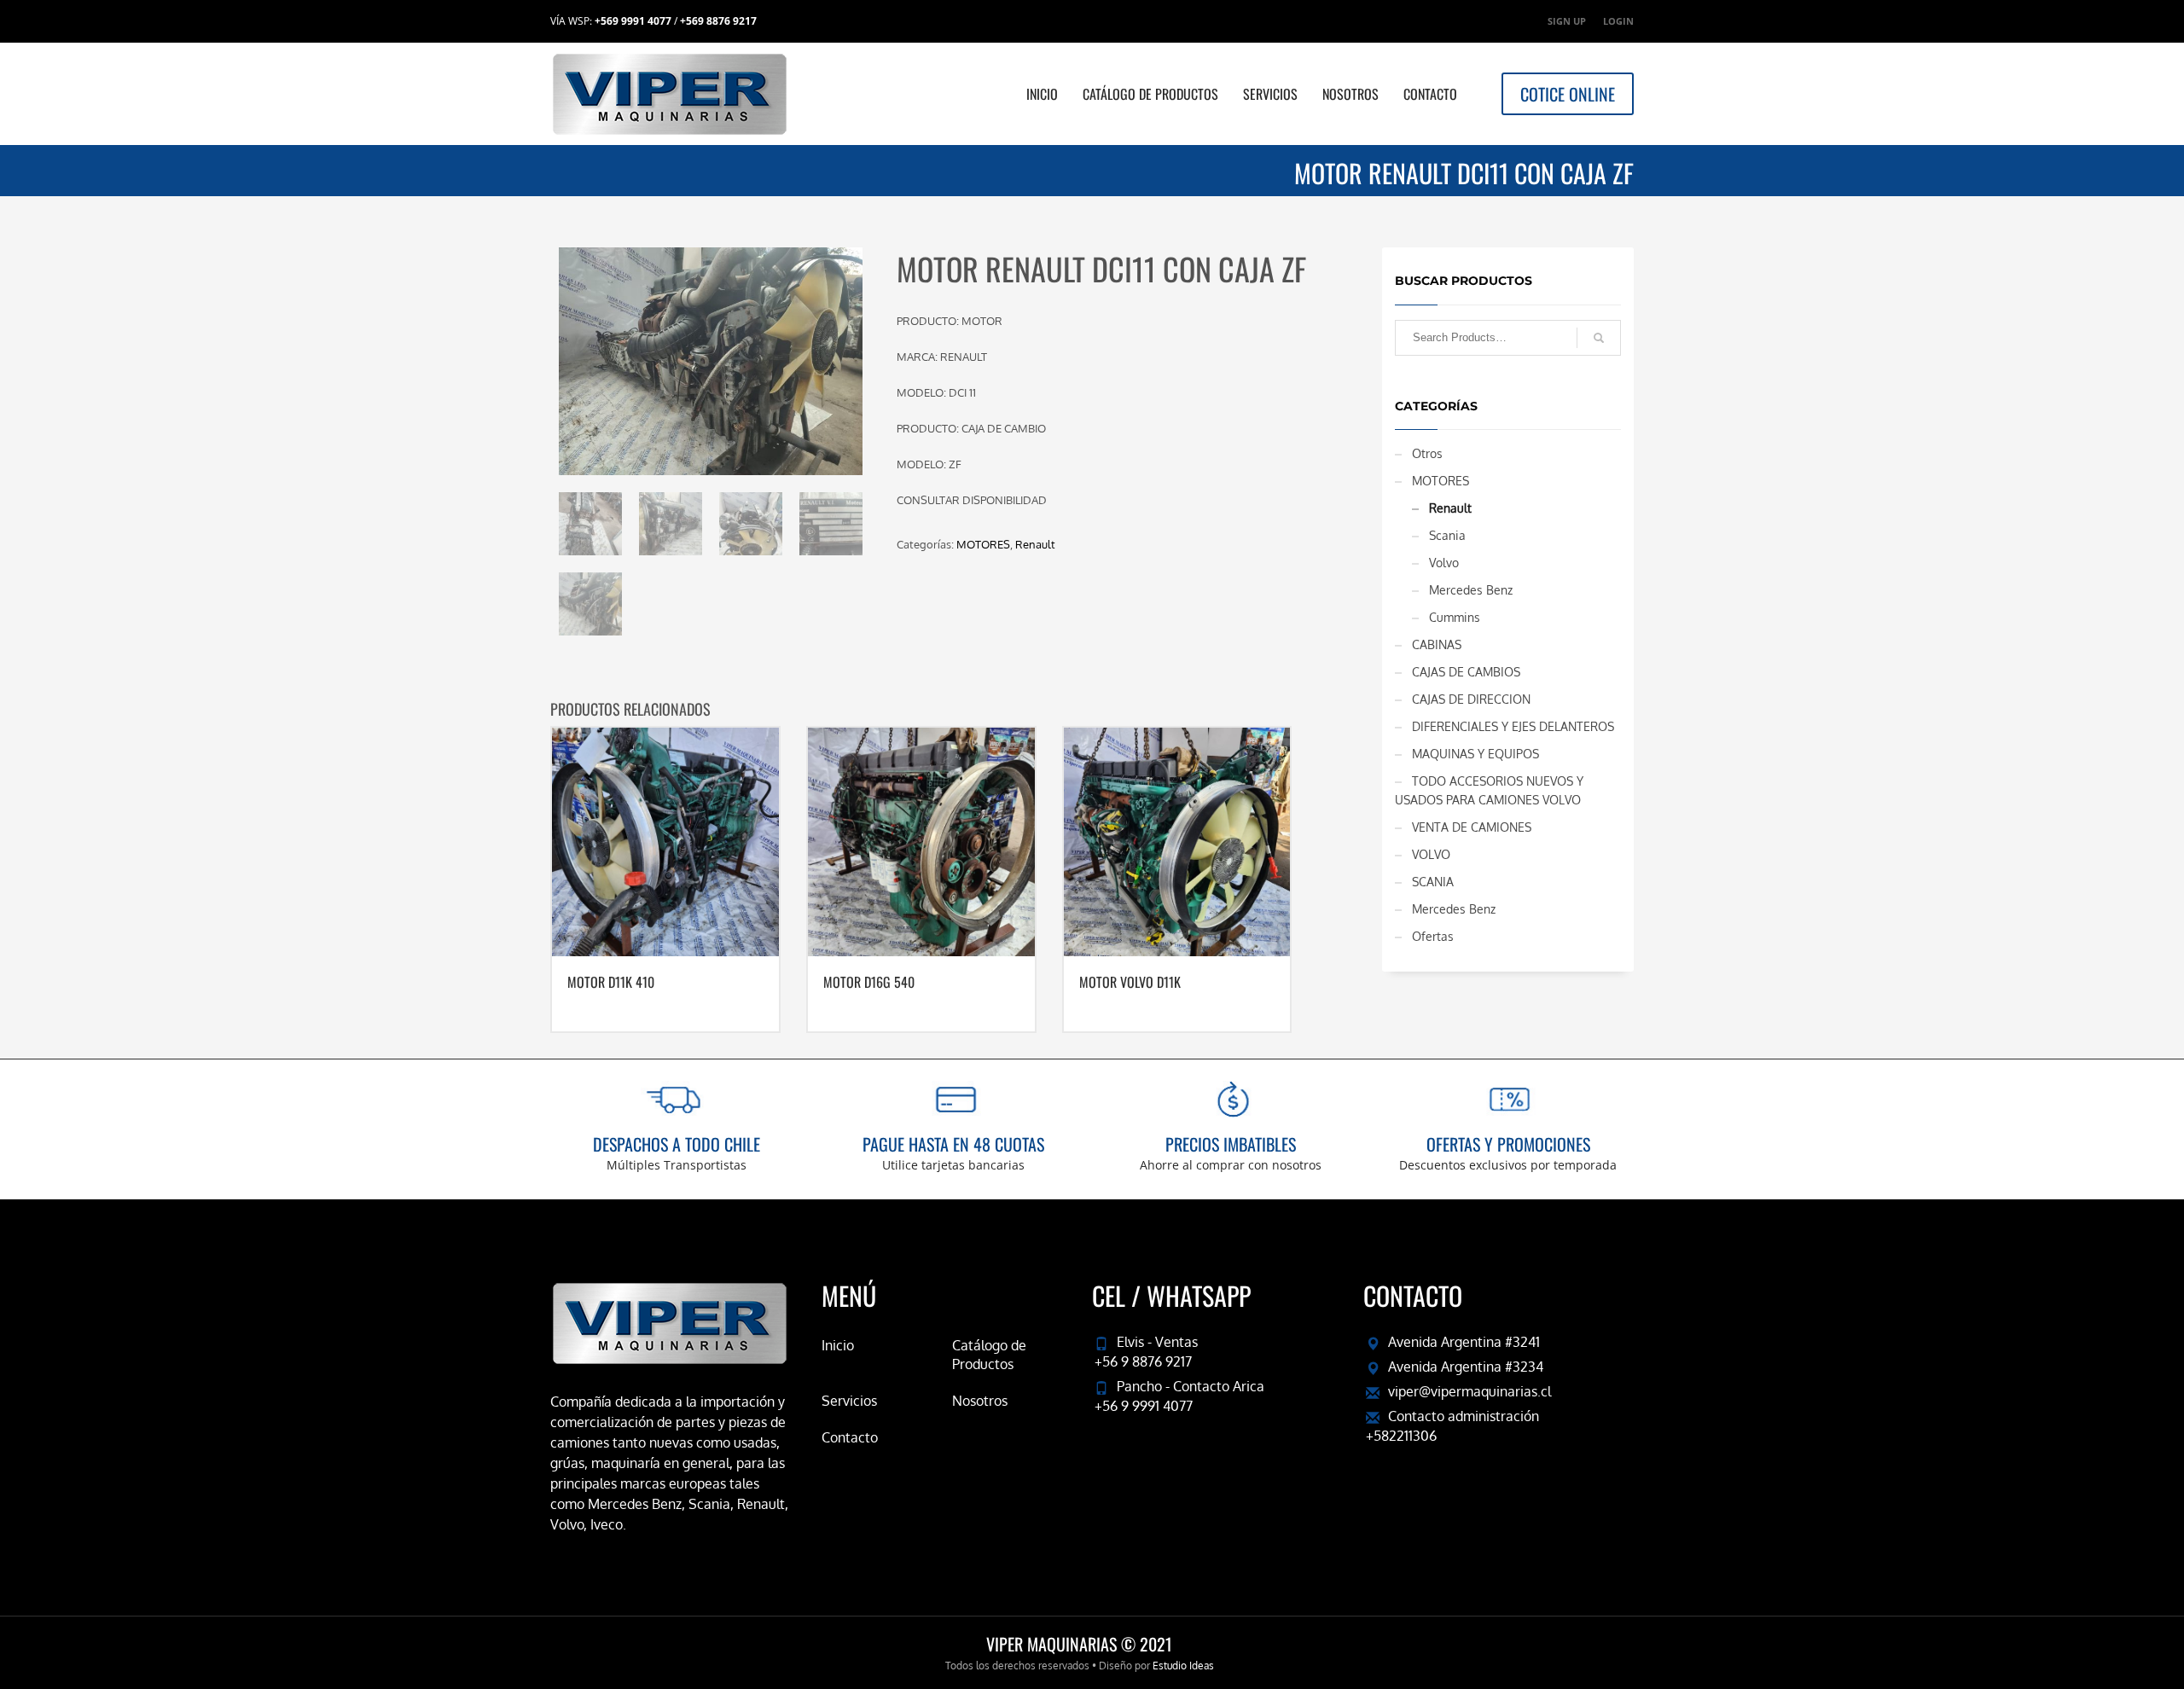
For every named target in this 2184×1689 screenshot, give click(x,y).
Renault (1035, 544)
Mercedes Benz (1471, 590)
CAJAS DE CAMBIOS (1466, 672)
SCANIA (1433, 882)
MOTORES (983, 544)
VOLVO (1431, 854)
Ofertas (1433, 936)
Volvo (1444, 563)
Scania (1447, 535)
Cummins (1455, 617)
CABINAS (1437, 644)
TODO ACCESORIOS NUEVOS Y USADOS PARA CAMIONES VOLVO (1489, 790)
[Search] (1599, 338)
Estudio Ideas (1183, 1666)
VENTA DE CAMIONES (1472, 827)
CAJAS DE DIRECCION (1471, 699)
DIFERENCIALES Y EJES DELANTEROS (1513, 726)
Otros (1427, 453)
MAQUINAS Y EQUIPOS (1475, 754)
